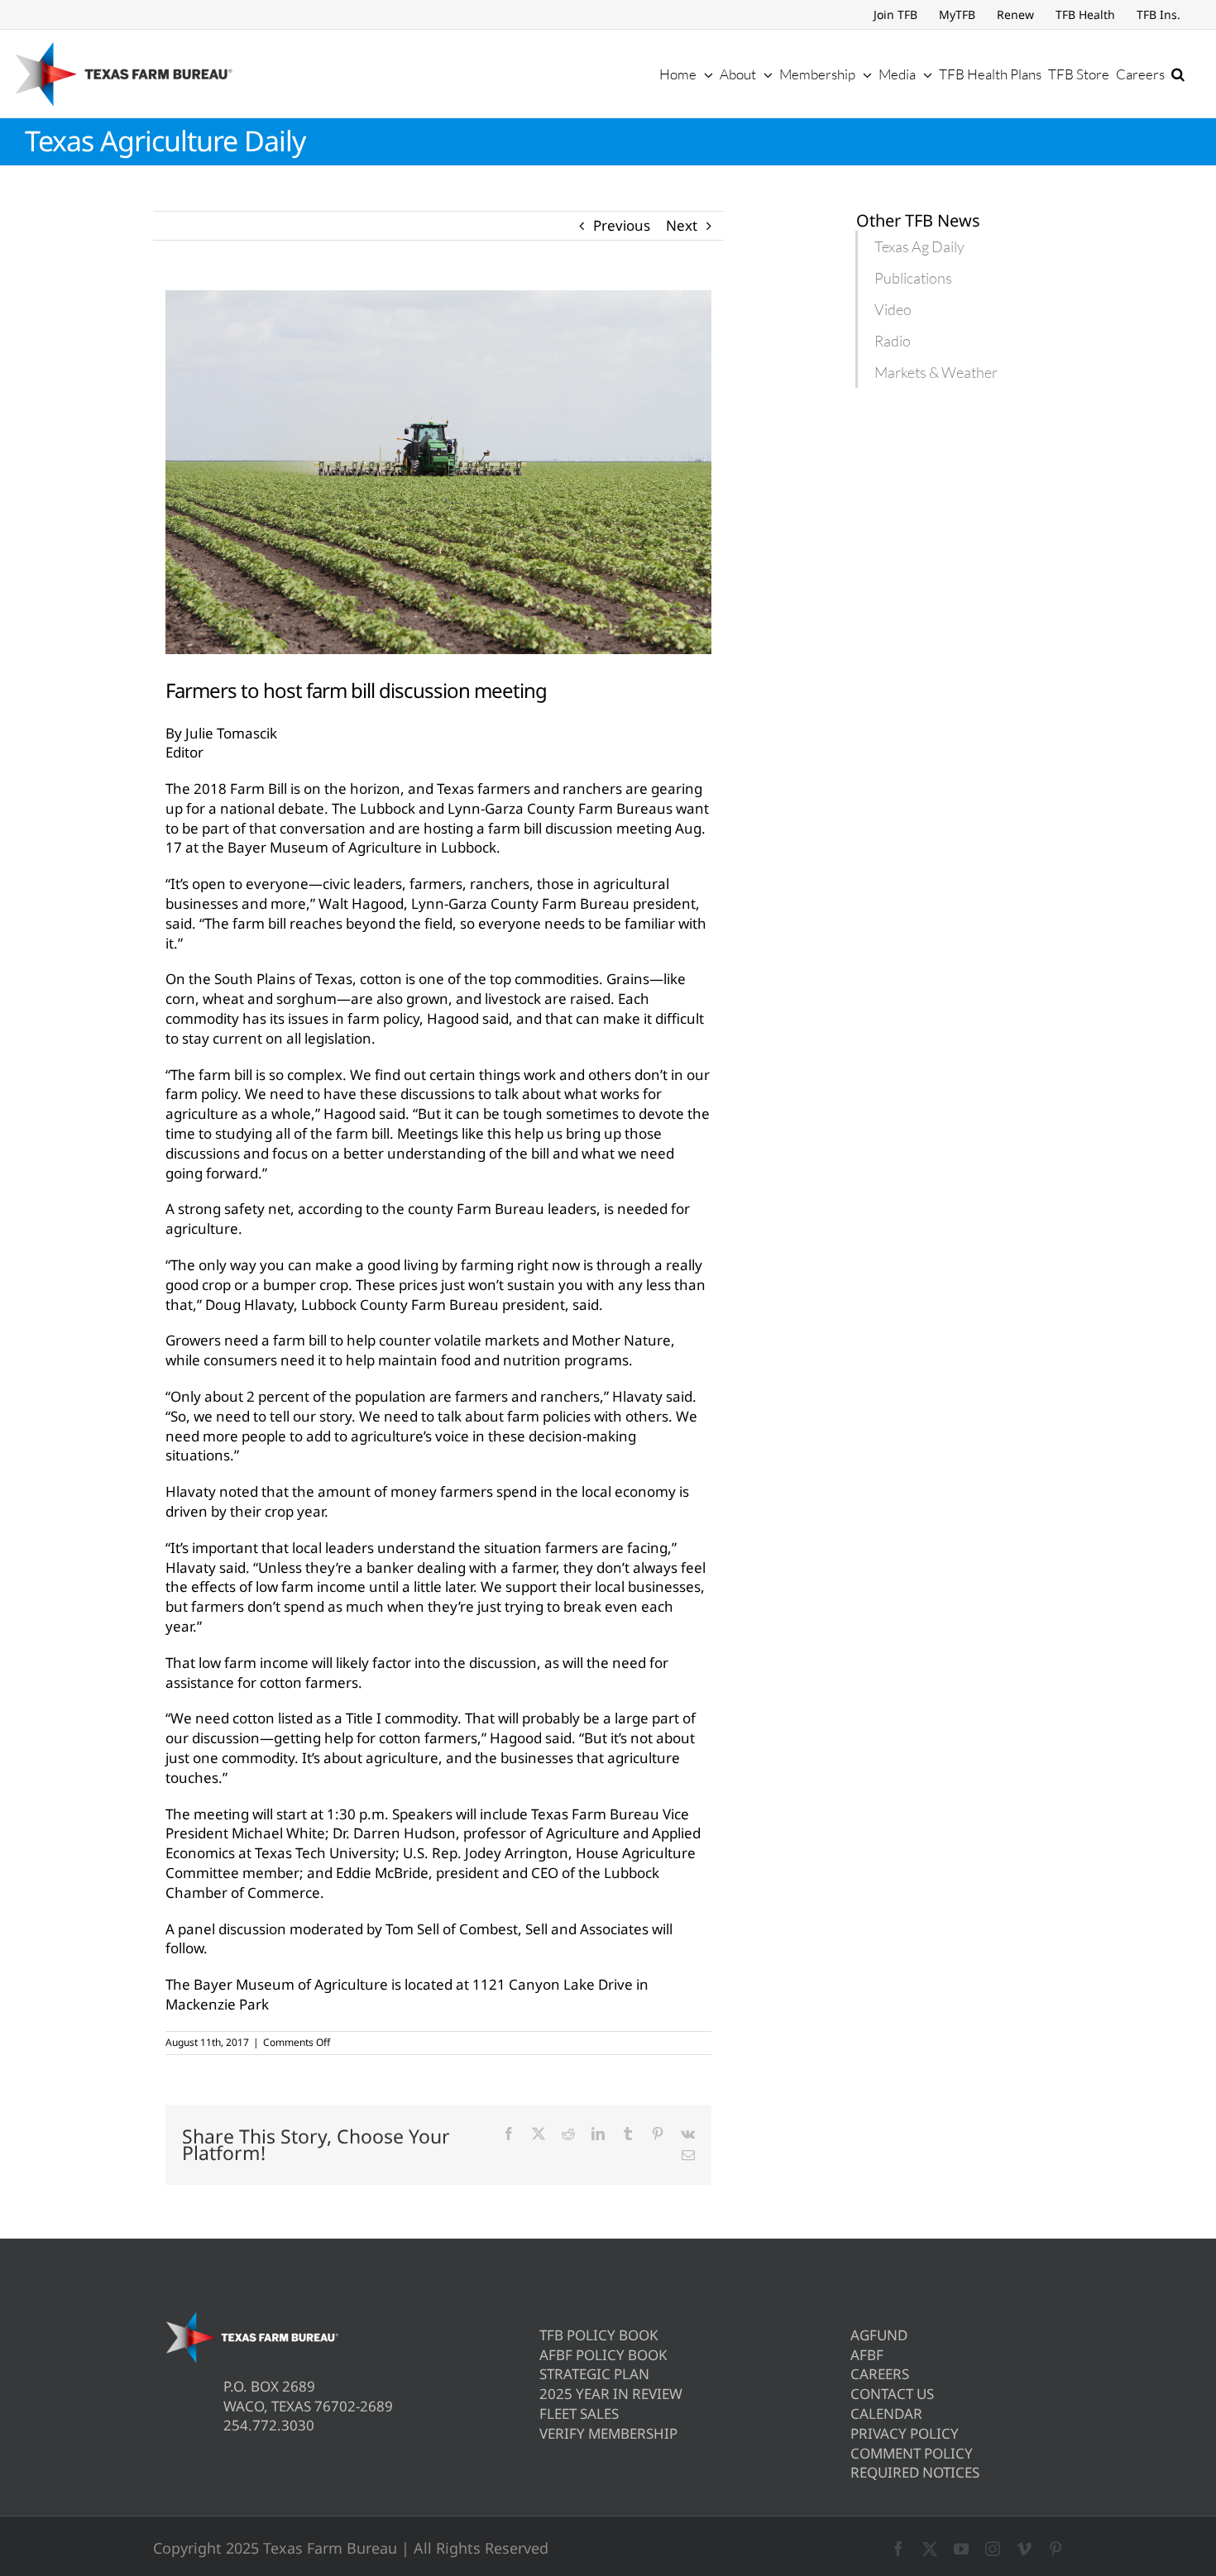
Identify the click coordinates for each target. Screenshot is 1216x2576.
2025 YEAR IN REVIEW (611, 2394)
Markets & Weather (936, 372)
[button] (1178, 74)
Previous (622, 225)
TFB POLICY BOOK (599, 2335)
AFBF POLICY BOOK (603, 2355)
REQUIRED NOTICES (915, 2472)
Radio (893, 341)
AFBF (867, 2355)
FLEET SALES (579, 2414)
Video (893, 309)
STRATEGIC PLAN (594, 2374)
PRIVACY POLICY (905, 2433)
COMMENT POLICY (912, 2453)
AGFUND (879, 2335)
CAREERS (880, 2374)
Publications (913, 278)
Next (682, 225)
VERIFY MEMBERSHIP (608, 2433)
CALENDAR (886, 2414)
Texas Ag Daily (919, 246)
